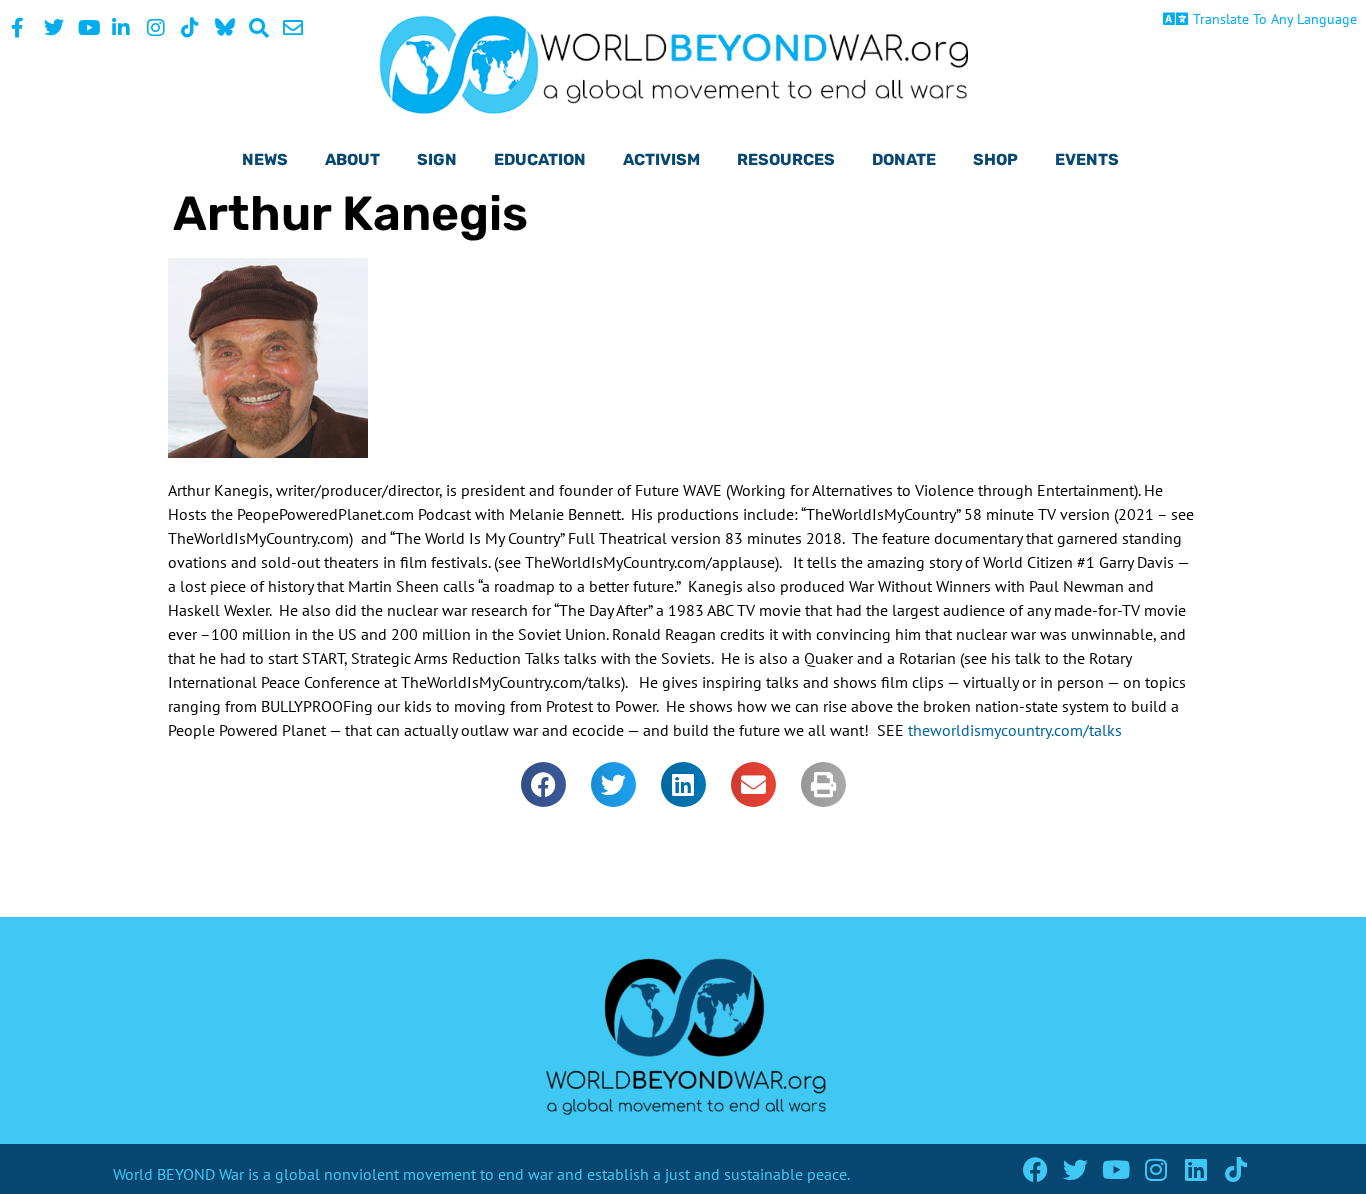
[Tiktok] (1235, 1169)
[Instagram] (1155, 1169)
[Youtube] (1115, 1169)
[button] (543, 784)
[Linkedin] (1195, 1169)
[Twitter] (1075, 1169)
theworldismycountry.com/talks (1015, 730)
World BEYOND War (178, 1174)
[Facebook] (1035, 1169)
